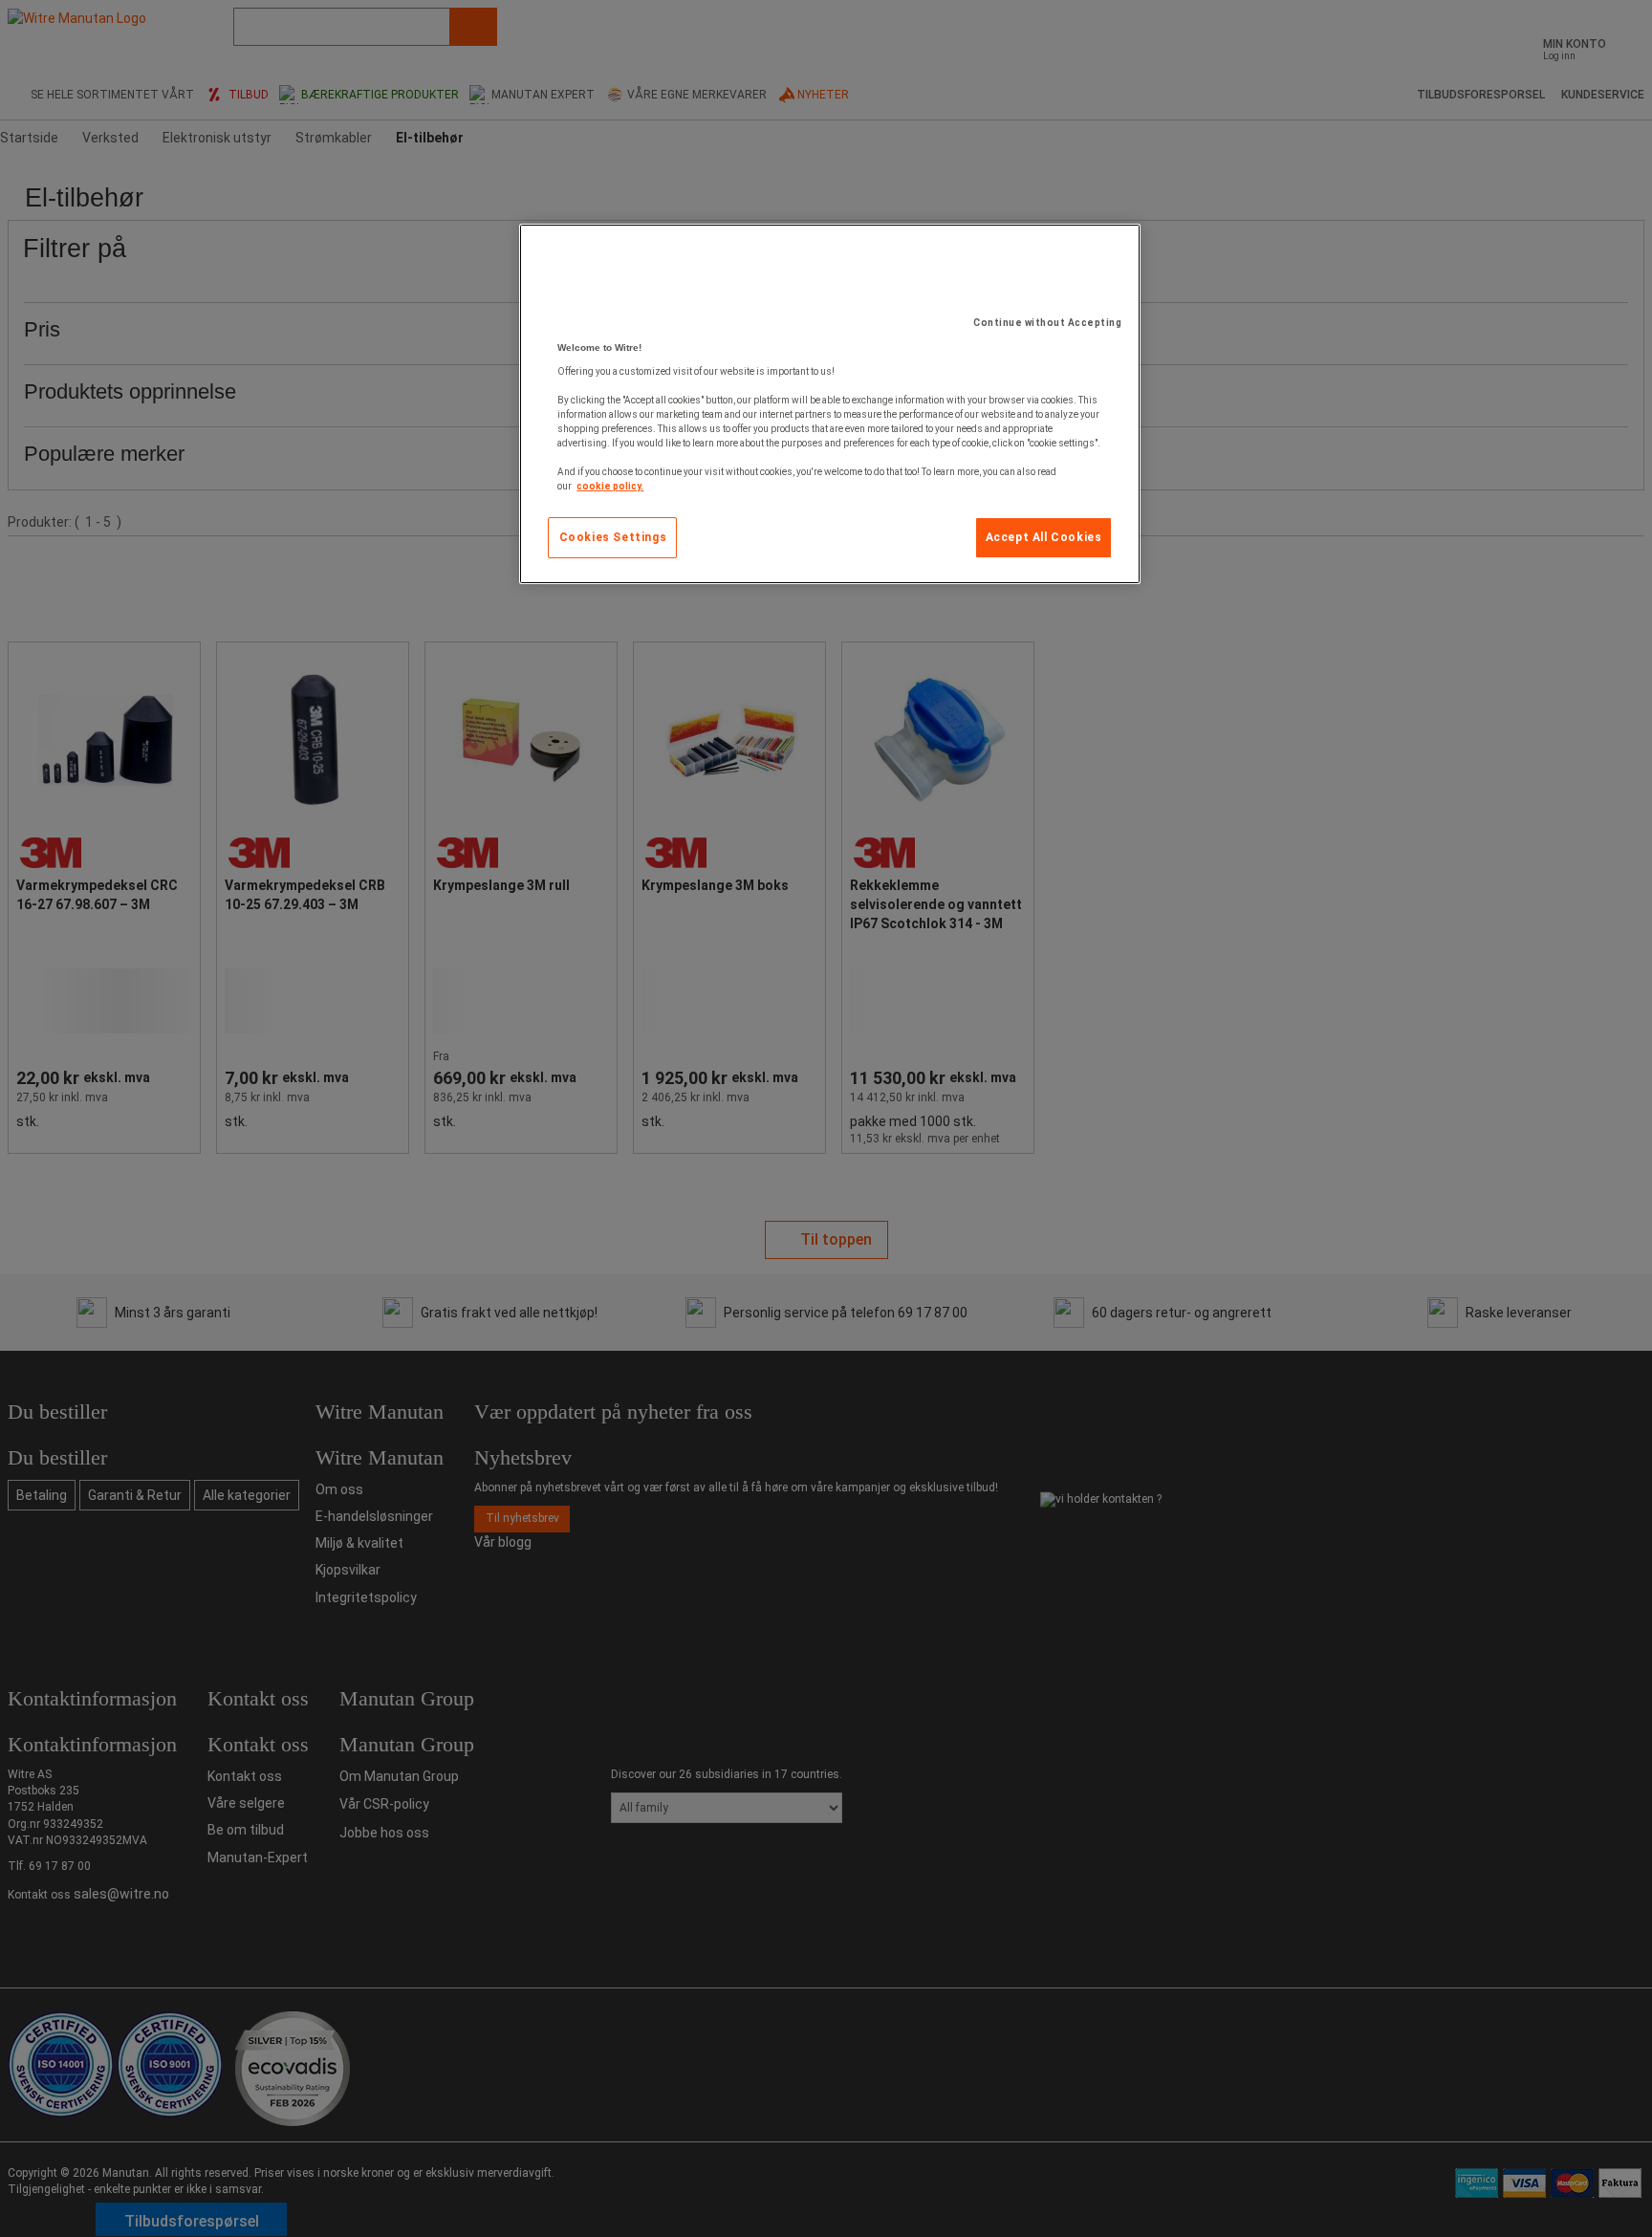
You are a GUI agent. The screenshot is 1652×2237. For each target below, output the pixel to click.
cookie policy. (610, 486)
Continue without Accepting (1047, 323)
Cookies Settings (613, 537)
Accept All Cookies (1044, 537)
